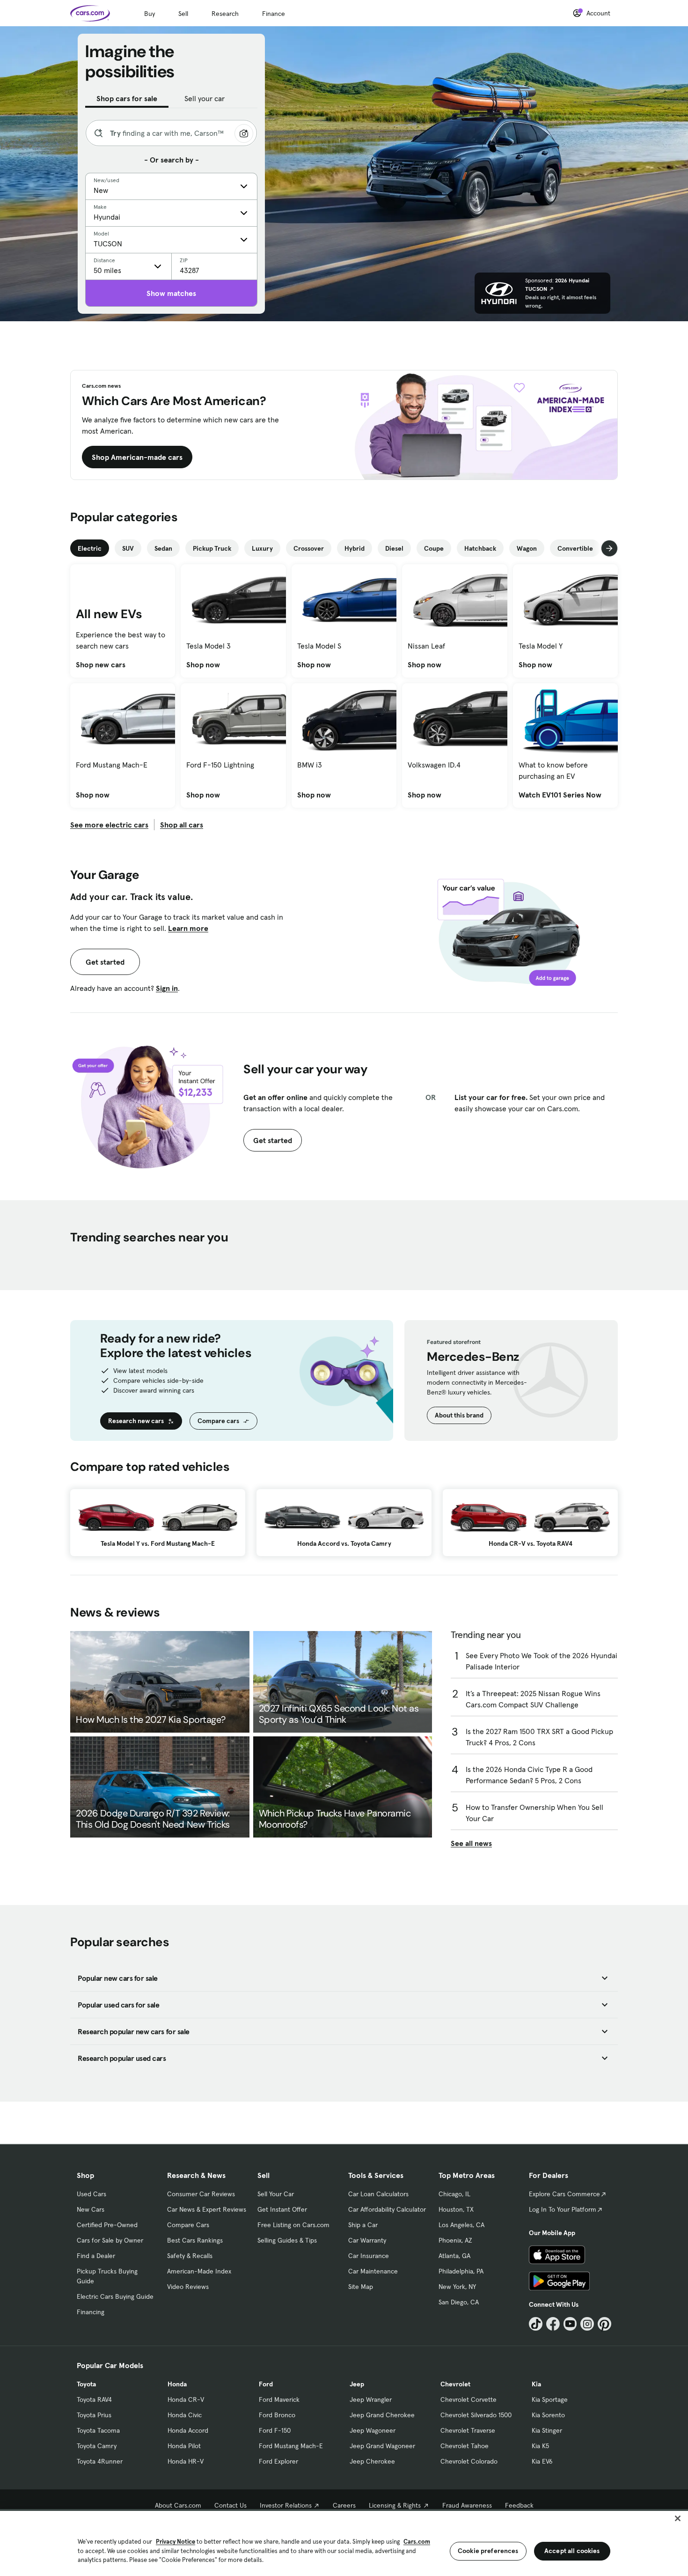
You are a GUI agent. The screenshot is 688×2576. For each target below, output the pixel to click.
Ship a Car (363, 2225)
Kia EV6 (542, 2461)
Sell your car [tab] (205, 98)
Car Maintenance (373, 2271)
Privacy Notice (176, 2542)
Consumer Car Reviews (201, 2194)
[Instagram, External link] (587, 2324)
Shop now (203, 664)
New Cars (91, 2209)
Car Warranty (367, 2240)
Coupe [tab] (434, 548)
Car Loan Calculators (378, 2194)
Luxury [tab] (262, 548)
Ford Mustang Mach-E (291, 2446)
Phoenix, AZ (455, 2240)
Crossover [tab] (309, 548)
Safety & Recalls (190, 2256)
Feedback (519, 2505)
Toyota (86, 2384)
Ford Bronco (277, 2415)
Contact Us (231, 2505)
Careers (344, 2505)
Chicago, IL (454, 2194)
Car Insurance (369, 2256)
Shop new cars (101, 664)
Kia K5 (540, 2446)
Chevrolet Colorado (469, 2461)
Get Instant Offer (282, 2209)
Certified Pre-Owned (107, 2225)
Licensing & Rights (395, 2505)
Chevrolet (455, 2384)
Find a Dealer (96, 2256)
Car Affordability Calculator (387, 2209)
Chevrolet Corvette (468, 2399)
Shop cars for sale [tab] (127, 98)
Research (225, 14)
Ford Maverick (279, 2399)
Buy (150, 14)
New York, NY (457, 2287)
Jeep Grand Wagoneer (382, 2446)
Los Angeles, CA (461, 2225)
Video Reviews (188, 2287)
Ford (266, 2384)
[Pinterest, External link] (604, 2324)
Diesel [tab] (394, 548)
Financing (91, 2312)
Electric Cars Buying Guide (115, 2296)
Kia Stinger (547, 2430)
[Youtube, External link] (570, 2324)
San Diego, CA (459, 2302)
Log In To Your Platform (563, 2209)
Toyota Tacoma (98, 2430)
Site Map (361, 2287)
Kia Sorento (548, 2415)
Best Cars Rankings (195, 2240)
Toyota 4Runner (100, 2461)
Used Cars (91, 2194)
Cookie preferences (488, 2551)
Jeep (357, 2384)
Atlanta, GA (454, 2256)
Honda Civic (185, 2415)
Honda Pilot (184, 2446)
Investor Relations (286, 2505)
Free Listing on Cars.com (293, 2225)
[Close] (678, 2518)
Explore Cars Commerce (564, 2194)
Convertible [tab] (575, 548)
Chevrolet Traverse (468, 2430)
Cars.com (417, 2542)
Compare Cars (188, 2225)
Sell (183, 14)
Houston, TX (456, 2209)
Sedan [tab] (163, 548)
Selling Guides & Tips (287, 2240)
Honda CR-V (186, 2399)
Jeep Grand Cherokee (382, 2415)
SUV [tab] (128, 548)
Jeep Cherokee (372, 2461)
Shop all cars (182, 825)
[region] (344, 2543)
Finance (274, 14)
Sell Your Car (276, 2194)
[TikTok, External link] (536, 2324)
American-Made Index (199, 2271)
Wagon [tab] (527, 548)
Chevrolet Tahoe (465, 2446)
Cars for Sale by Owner (110, 2240)
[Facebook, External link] (553, 2324)
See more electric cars (109, 825)
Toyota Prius (94, 2415)
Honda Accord (188, 2430)
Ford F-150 (275, 2430)
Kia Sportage (550, 2399)
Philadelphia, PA (461, 2271)
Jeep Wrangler (371, 2399)
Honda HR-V (186, 2461)
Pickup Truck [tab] (212, 548)
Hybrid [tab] (355, 548)
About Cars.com (178, 2505)
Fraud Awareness (467, 2505)
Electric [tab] (90, 548)
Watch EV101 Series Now (560, 795)
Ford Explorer (278, 2461)
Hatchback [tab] (480, 548)
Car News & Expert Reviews (207, 2209)
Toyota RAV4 (94, 2399)
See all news (471, 1843)
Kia (536, 2384)
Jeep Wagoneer (373, 2430)
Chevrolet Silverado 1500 (476, 2415)
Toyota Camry (97, 2446)
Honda (177, 2384)
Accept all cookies (572, 2551)
